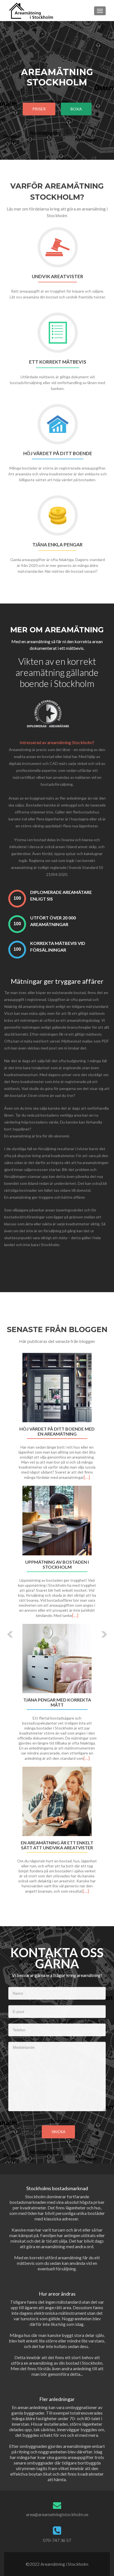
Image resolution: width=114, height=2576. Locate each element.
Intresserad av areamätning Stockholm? (57, 742)
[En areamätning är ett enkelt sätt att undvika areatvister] (57, 1801)
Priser (39, 109)
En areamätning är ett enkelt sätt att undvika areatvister (57, 1845)
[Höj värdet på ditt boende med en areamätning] (57, 1388)
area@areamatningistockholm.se (57, 2514)
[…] (87, 1477)
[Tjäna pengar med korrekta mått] (57, 1659)
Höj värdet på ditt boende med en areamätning (57, 1431)
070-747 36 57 (57, 2540)
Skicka (58, 2132)
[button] (6, 1630)
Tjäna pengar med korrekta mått (57, 1702)
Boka (76, 109)
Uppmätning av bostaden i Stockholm (57, 1565)
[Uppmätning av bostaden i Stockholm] (57, 1521)
